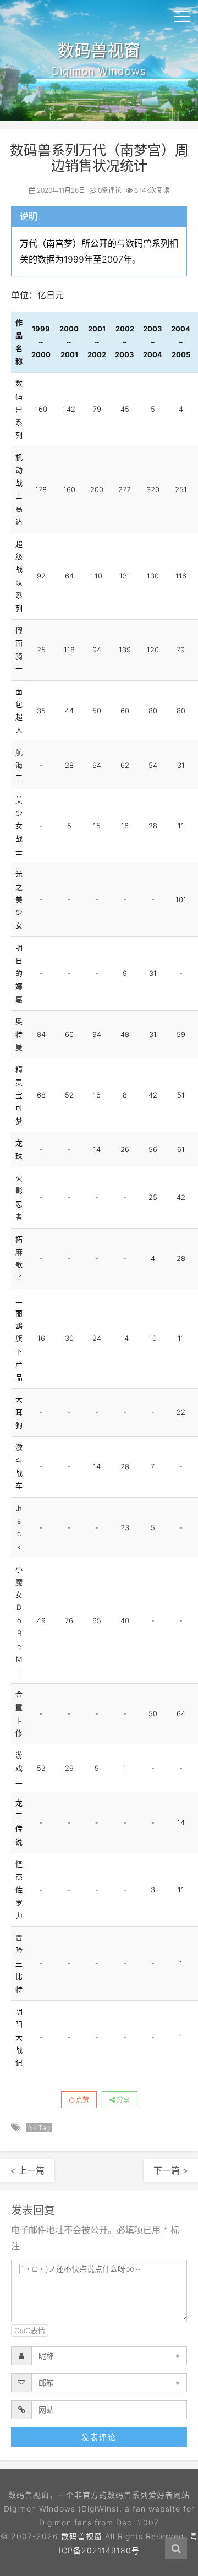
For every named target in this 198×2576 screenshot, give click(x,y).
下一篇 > (171, 2170)
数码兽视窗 (82, 2536)
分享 (122, 2100)
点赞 (82, 2100)
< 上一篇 (27, 2170)
